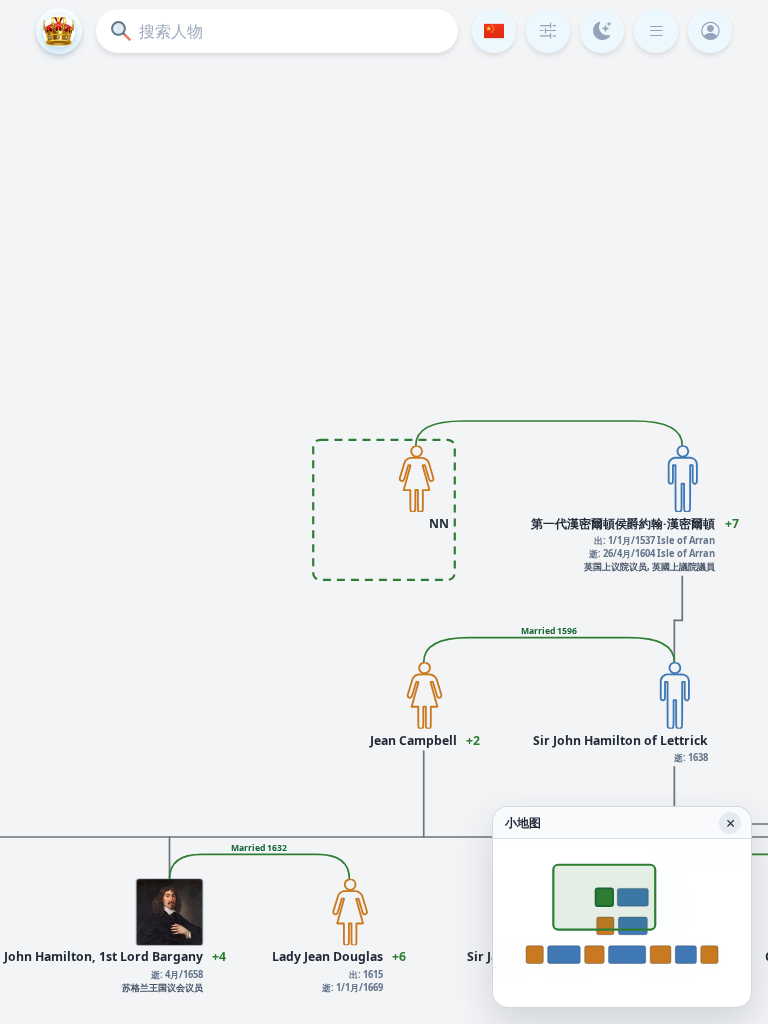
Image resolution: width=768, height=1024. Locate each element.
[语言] (494, 31)
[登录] (710, 31)
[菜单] (656, 31)
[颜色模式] (602, 31)
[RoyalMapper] (59, 31)
